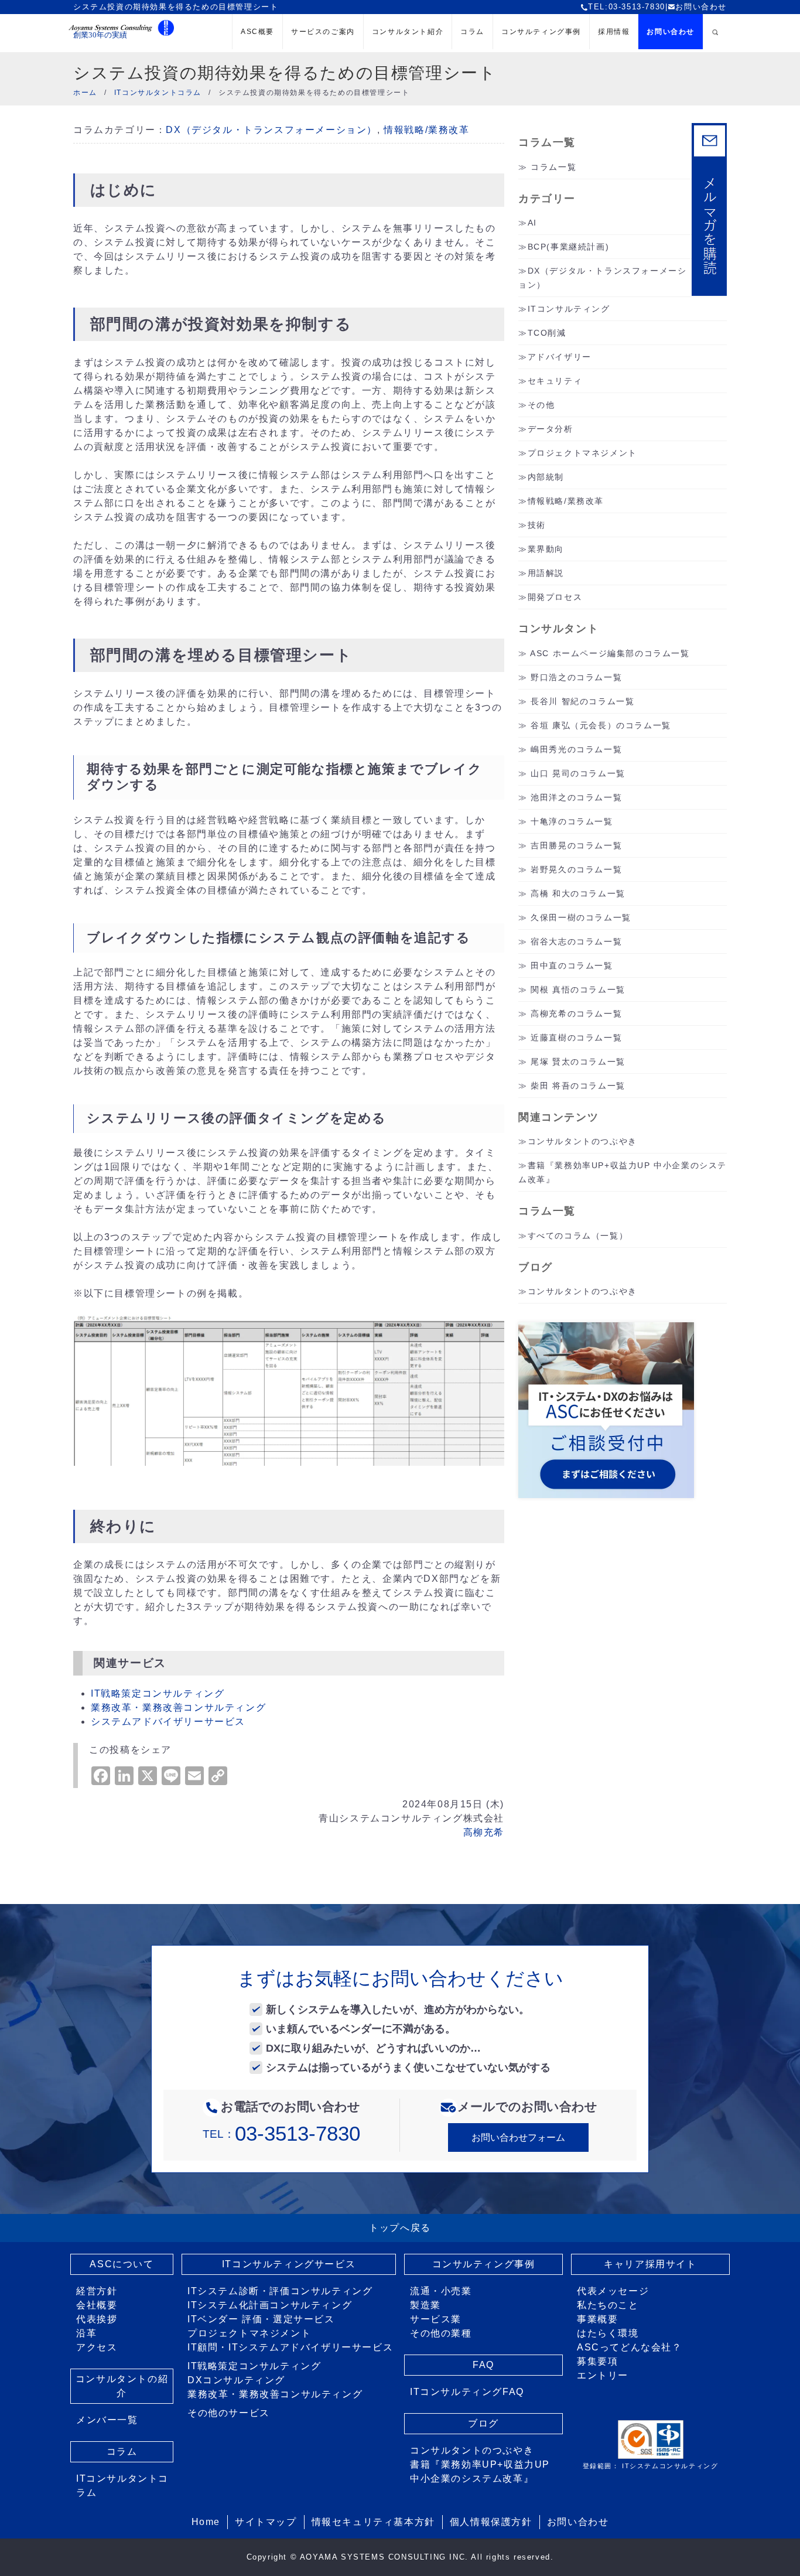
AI (532, 223)
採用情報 (614, 32)
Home (206, 2522)
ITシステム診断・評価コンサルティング (280, 2291)
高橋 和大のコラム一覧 (578, 893)
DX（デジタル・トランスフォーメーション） (271, 130)
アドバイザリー (560, 357)
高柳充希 (484, 1832)
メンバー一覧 (107, 2420)
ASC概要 (257, 32)
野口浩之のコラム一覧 (576, 677)
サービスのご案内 (323, 32)
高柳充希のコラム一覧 (576, 1014)
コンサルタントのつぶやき (582, 1141)
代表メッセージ (613, 2291)
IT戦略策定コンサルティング (158, 1693)
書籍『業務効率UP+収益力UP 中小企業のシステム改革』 (480, 2471)
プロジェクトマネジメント (582, 453)
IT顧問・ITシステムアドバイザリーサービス (290, 2347)
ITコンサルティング (569, 309)
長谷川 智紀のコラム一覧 (582, 701)
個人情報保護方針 (491, 2522)
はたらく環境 (608, 2333)
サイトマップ (266, 2522)
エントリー (603, 2375)
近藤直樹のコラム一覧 (576, 1038)
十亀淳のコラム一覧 (572, 821)
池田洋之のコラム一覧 (576, 797)
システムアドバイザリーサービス (168, 1722)
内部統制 (546, 477)
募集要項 (597, 2361)
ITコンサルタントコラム (122, 2485)
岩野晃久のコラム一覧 (576, 869)
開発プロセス (555, 597)
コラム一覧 (553, 167)
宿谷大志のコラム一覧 (576, 941)
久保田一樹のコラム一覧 (581, 917)
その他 (541, 405)
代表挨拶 (97, 2319)
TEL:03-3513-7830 (627, 7)
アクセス (97, 2347)
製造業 (425, 2305)
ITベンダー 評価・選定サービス (261, 2319)
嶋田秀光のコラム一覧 (576, 749)
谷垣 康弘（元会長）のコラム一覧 (601, 725)
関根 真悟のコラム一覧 (578, 990)
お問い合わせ (701, 7)
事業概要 (597, 2319)
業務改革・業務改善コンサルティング (178, 1707)
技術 (537, 525)
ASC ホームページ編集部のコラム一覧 (610, 653)
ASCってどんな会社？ (630, 2347)
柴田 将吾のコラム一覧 (578, 1086)
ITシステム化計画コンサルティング (270, 2305)
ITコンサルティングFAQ (467, 2392)
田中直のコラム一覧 (572, 965)
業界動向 (546, 549)
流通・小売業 (441, 2291)
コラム (472, 32)
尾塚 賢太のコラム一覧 (578, 1062)
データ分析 (551, 429)
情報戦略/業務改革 (426, 130)
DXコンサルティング (236, 2380)
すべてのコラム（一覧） (578, 1236)
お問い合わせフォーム (518, 2137)
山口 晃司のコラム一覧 (578, 773)
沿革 (86, 2333)
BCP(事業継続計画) (569, 247)
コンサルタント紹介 (408, 32)
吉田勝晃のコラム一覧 (576, 845)
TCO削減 (547, 333)
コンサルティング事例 (541, 32)
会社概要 (97, 2305)
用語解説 (546, 573)
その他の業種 (441, 2333)
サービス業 (436, 2319)
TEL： (281, 2134)
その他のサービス (229, 2413)
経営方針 (97, 2291)
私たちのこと (608, 2305)
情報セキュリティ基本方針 (373, 2522)
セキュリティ (555, 381)
